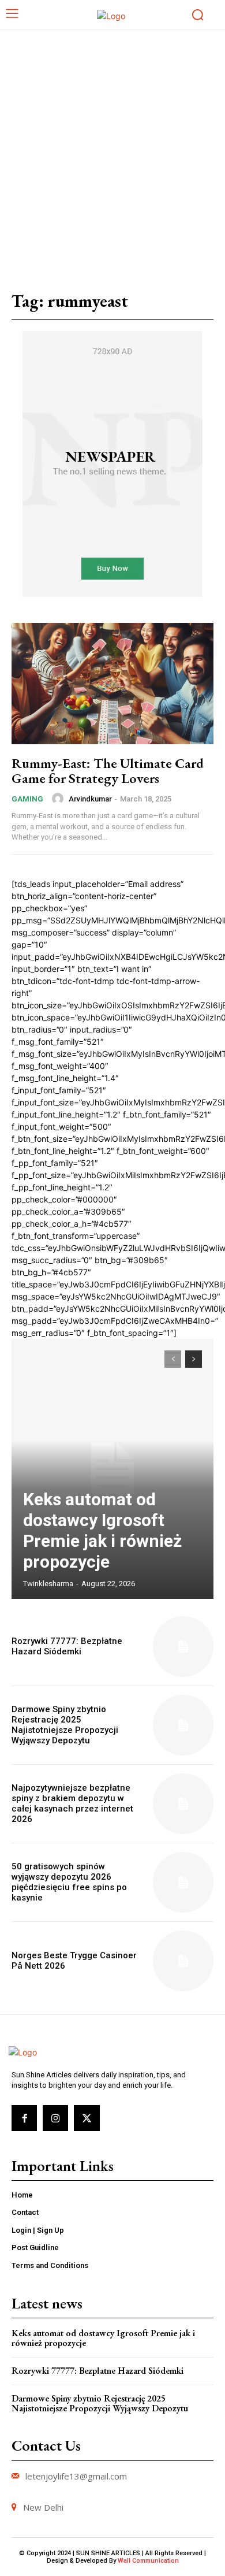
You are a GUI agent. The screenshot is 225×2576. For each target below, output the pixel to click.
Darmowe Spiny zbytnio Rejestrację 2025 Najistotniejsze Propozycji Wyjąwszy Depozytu (65, 1725)
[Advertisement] (112, 149)
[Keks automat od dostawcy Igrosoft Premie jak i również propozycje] (112, 1469)
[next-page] (194, 1359)
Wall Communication (148, 2561)
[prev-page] (173, 1359)
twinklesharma (48, 1584)
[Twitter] (87, 2118)
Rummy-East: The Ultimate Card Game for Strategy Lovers (108, 771)
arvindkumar (90, 799)
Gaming (27, 799)
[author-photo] (59, 799)
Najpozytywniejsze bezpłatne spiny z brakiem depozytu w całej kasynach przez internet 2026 (72, 1803)
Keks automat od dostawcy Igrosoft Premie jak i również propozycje (102, 1530)
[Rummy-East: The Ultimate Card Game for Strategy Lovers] (112, 684)
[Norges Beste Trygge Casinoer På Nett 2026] (183, 1961)
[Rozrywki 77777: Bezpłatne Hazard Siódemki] (183, 1647)
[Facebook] (24, 2118)
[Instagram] (55, 2118)
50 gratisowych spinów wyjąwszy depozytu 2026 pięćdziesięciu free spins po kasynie (69, 1882)
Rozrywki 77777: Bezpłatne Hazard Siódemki (67, 1646)
